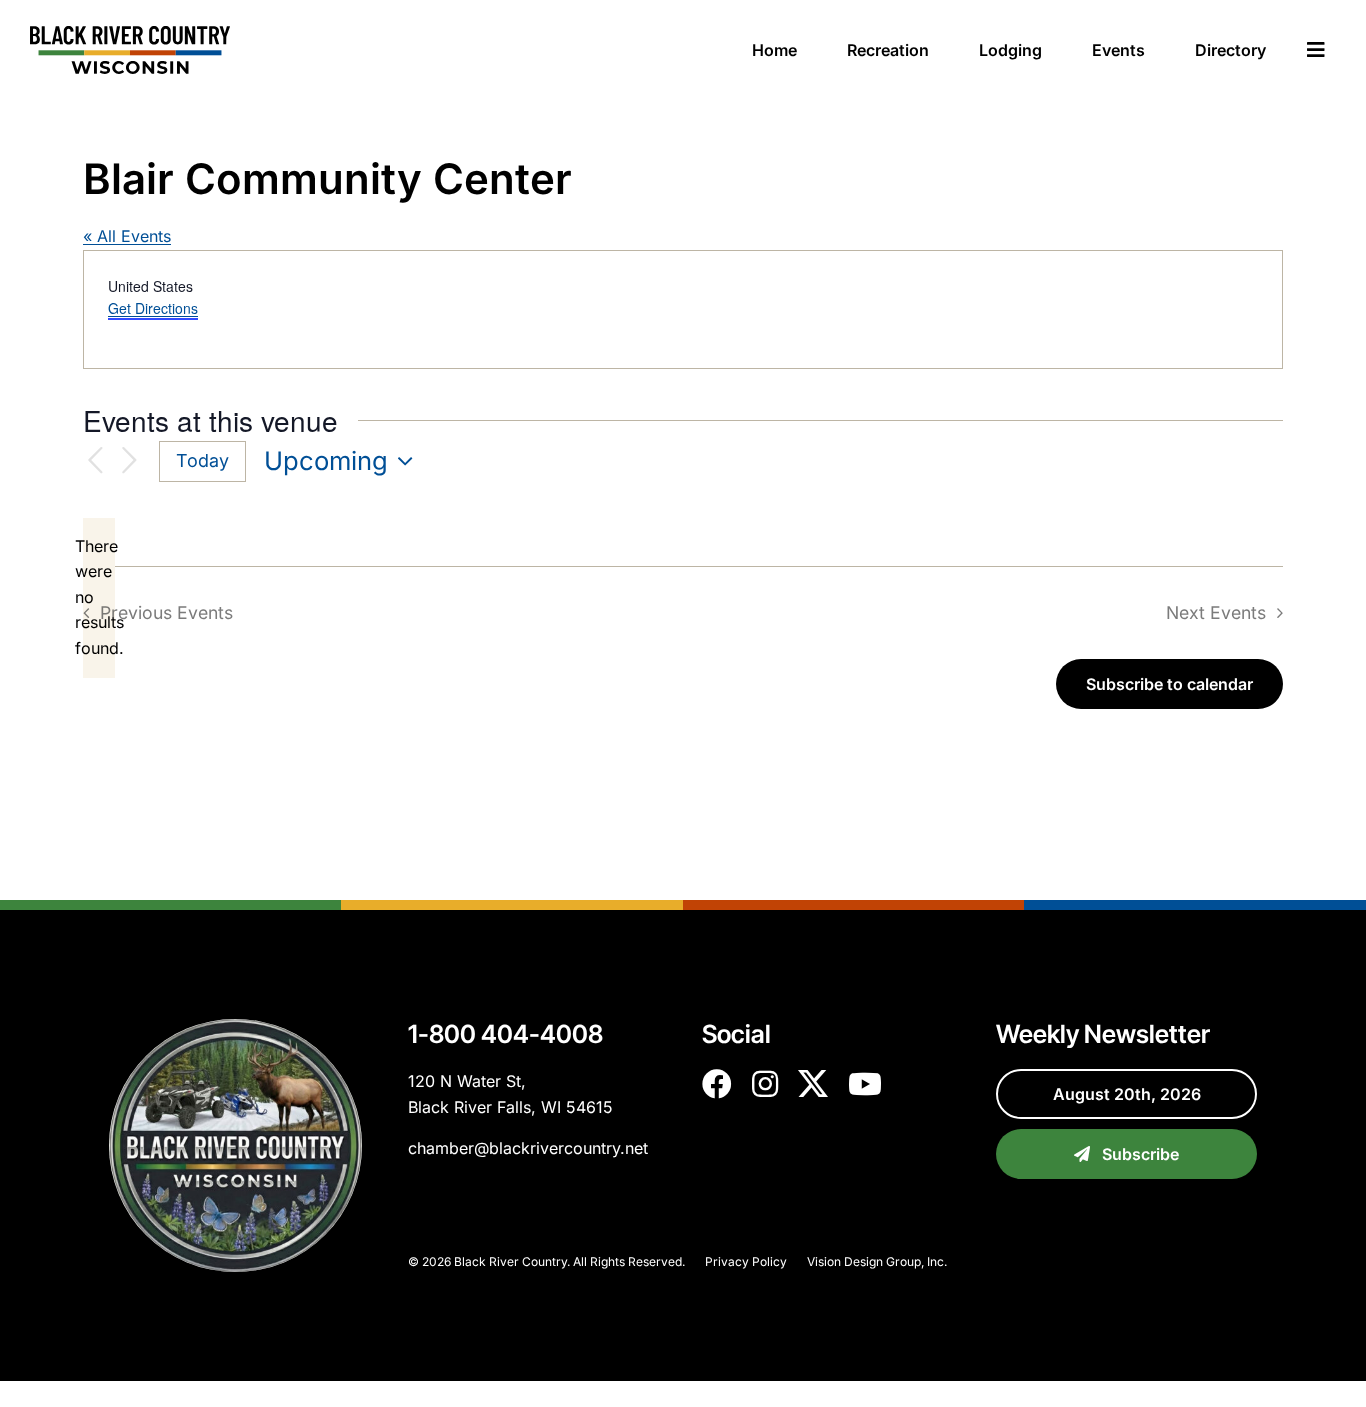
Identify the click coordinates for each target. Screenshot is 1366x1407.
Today (202, 460)
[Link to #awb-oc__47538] (1316, 50)
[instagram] (765, 1084)
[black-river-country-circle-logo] (235, 1027)
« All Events (127, 236)
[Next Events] (129, 461)
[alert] (99, 598)
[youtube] (865, 1084)
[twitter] (813, 1084)
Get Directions (153, 308)
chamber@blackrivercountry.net (528, 1148)
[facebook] (717, 1084)
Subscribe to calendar (1169, 684)
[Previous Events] (95, 461)
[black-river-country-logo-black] (130, 34)
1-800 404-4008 (505, 1034)
